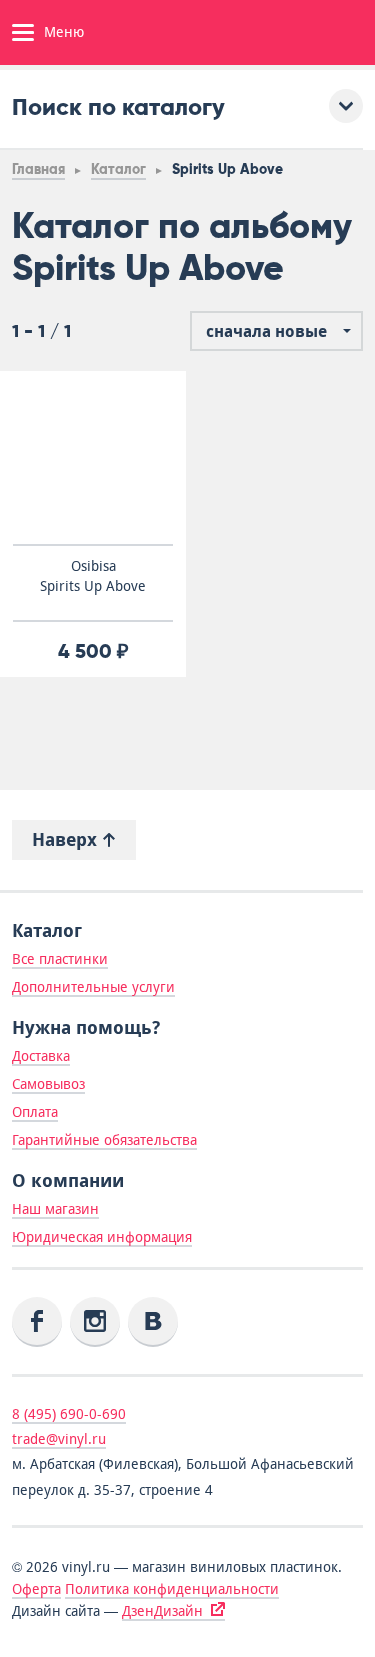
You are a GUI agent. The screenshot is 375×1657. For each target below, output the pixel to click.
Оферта (36, 1589)
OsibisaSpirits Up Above (93, 576)
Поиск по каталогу (118, 106)
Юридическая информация (102, 1237)
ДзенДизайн (162, 1611)
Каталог (118, 169)
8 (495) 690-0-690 (69, 1414)
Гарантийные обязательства (104, 1140)
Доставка (41, 1056)
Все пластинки (60, 959)
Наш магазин (55, 1209)
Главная (38, 169)
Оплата (35, 1112)
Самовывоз (48, 1084)
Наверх (67, 839)
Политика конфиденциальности (172, 1589)
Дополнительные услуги (93, 987)
